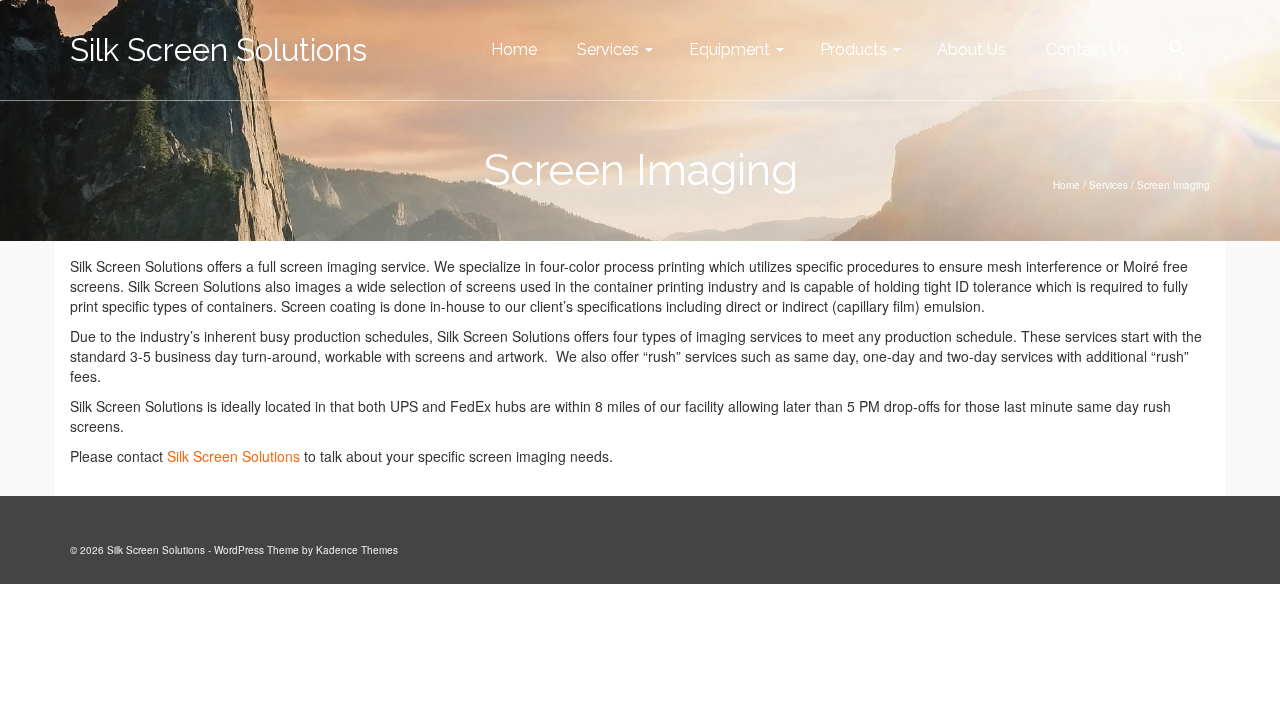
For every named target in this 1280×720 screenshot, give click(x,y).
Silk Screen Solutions (218, 50)
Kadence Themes (357, 550)
